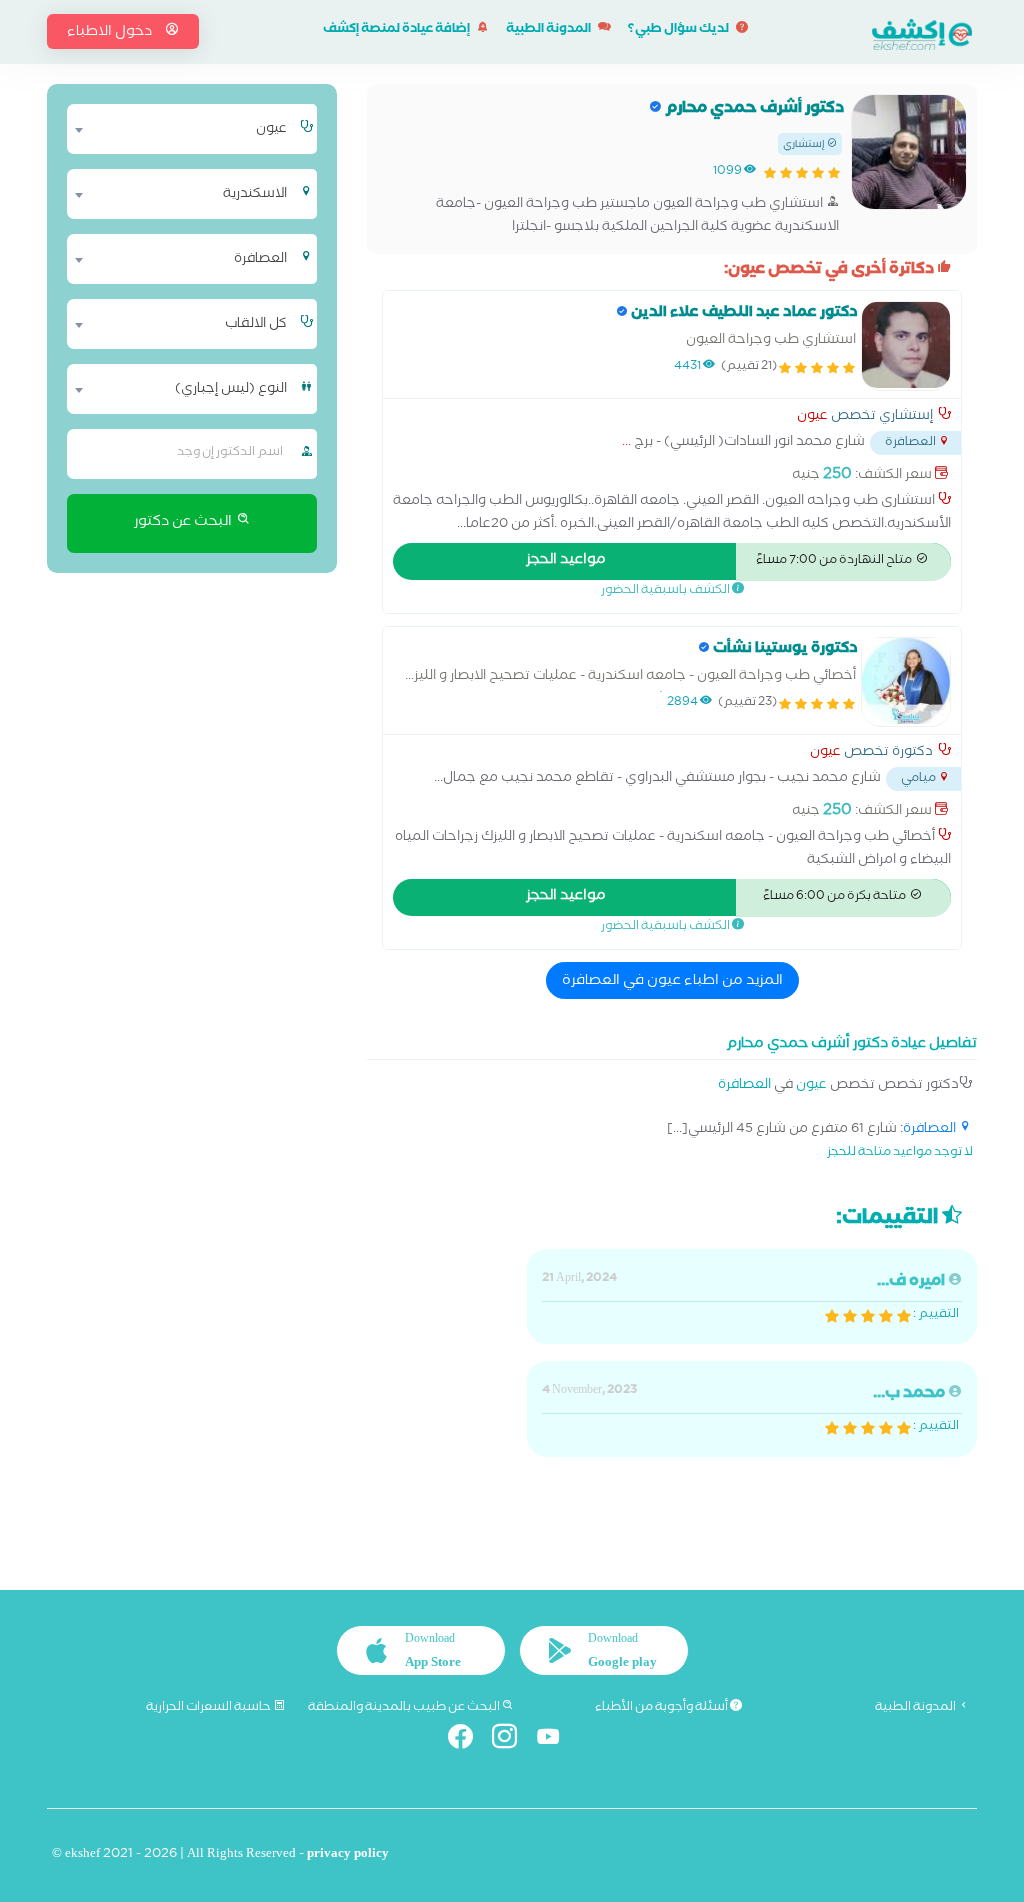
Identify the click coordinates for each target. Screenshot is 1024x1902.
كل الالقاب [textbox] (256, 325)
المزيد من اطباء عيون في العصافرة (672, 982)
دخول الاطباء (111, 33)
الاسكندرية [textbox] (255, 195)
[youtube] (556, 1740)
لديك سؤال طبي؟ (679, 30)
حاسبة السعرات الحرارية (209, 1708)
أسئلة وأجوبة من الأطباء (662, 1708)
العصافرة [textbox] (260, 260)
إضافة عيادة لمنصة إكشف (397, 30)
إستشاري (805, 145)
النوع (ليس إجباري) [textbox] (231, 390)
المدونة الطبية (549, 30)
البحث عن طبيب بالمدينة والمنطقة (405, 1708)
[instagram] (512, 1740)
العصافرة (744, 1086)
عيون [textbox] (271, 130)
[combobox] (182, 129)
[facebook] (468, 1740)
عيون (812, 418)
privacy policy (348, 1855)
